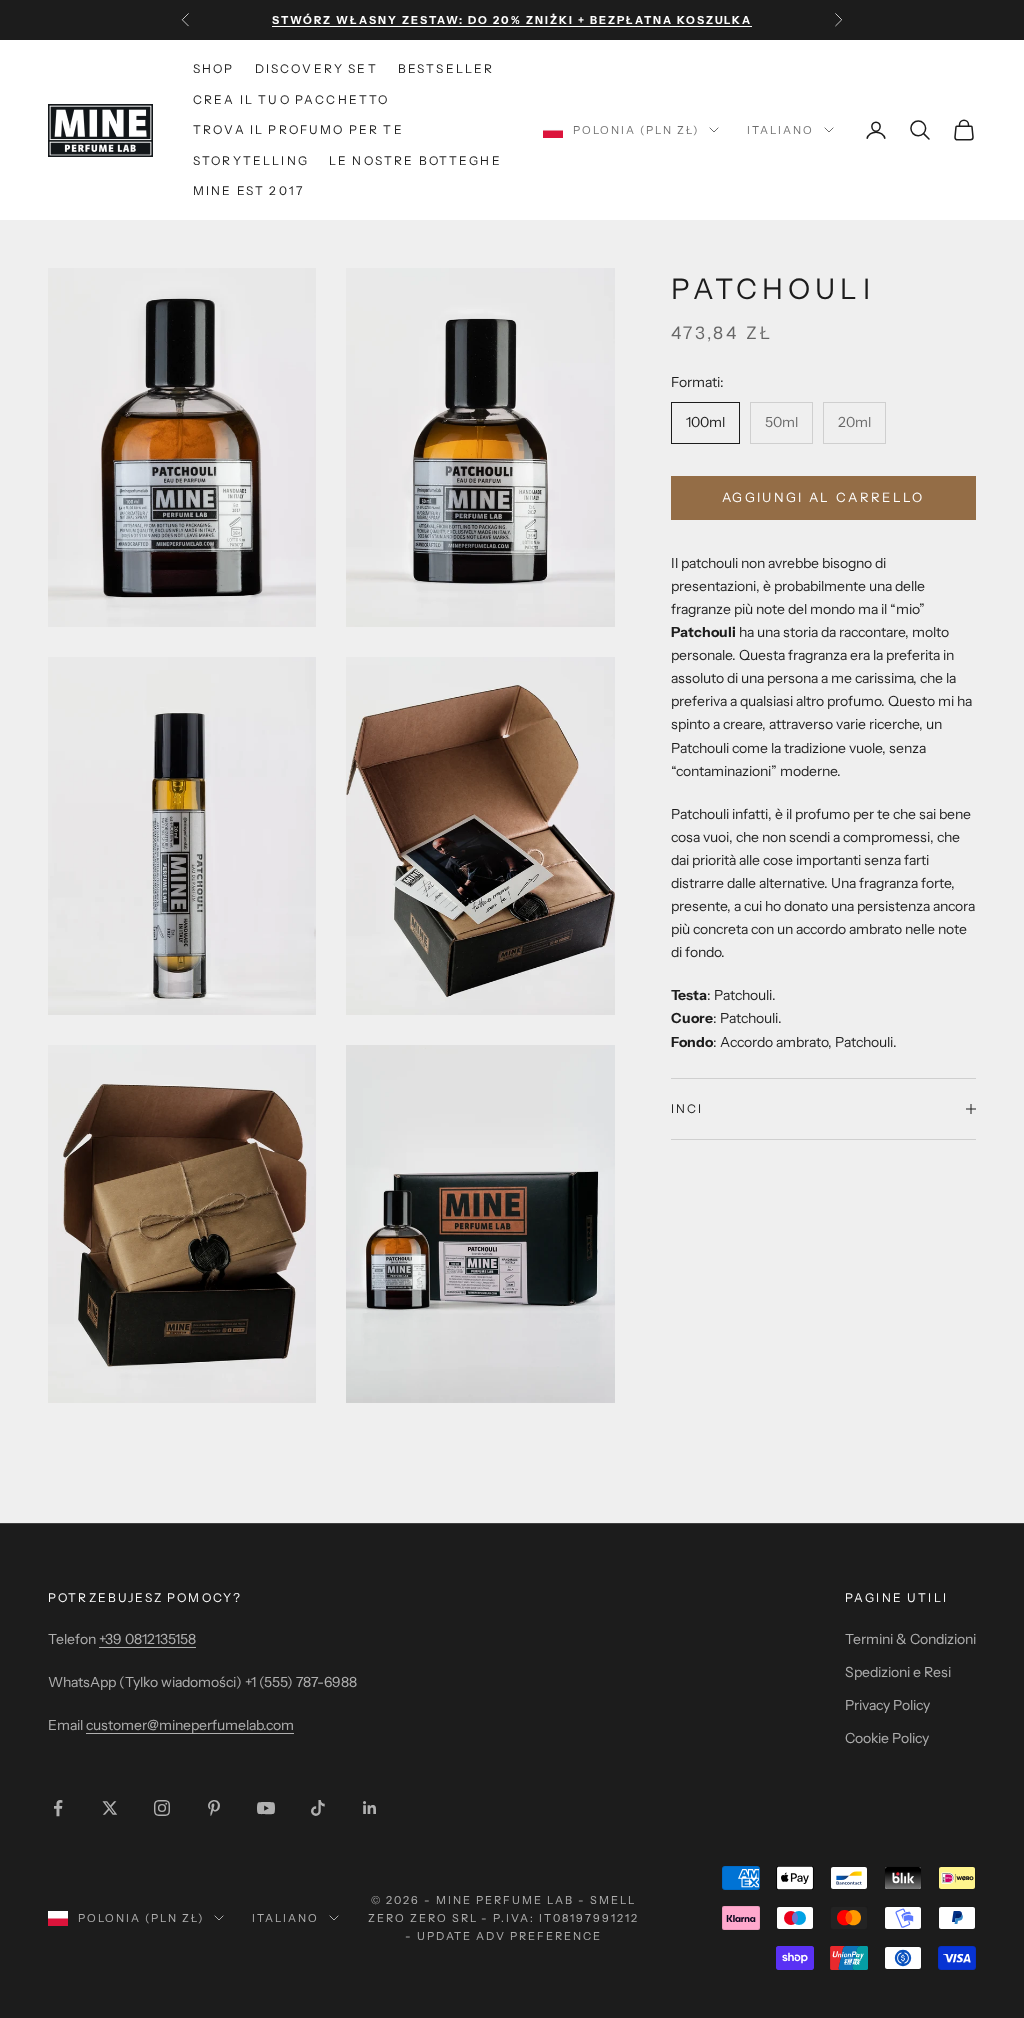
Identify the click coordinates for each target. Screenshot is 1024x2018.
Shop (214, 68)
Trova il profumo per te (298, 129)
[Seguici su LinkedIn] (370, 1808)
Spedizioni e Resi (898, 1672)
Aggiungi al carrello (823, 497)
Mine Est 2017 (248, 190)
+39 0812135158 (147, 1639)
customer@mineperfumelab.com (190, 1725)
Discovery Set (316, 68)
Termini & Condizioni (910, 1639)
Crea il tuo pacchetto (291, 99)
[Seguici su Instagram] (162, 1808)
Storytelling (251, 160)
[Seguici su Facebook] (58, 1808)
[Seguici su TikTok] (318, 1808)
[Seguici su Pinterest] (214, 1808)
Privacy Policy (887, 1705)
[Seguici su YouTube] (266, 1808)
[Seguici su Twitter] (110, 1808)
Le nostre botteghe (415, 160)
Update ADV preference (510, 1936)
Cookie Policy (887, 1738)
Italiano (780, 130)
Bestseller (446, 68)
